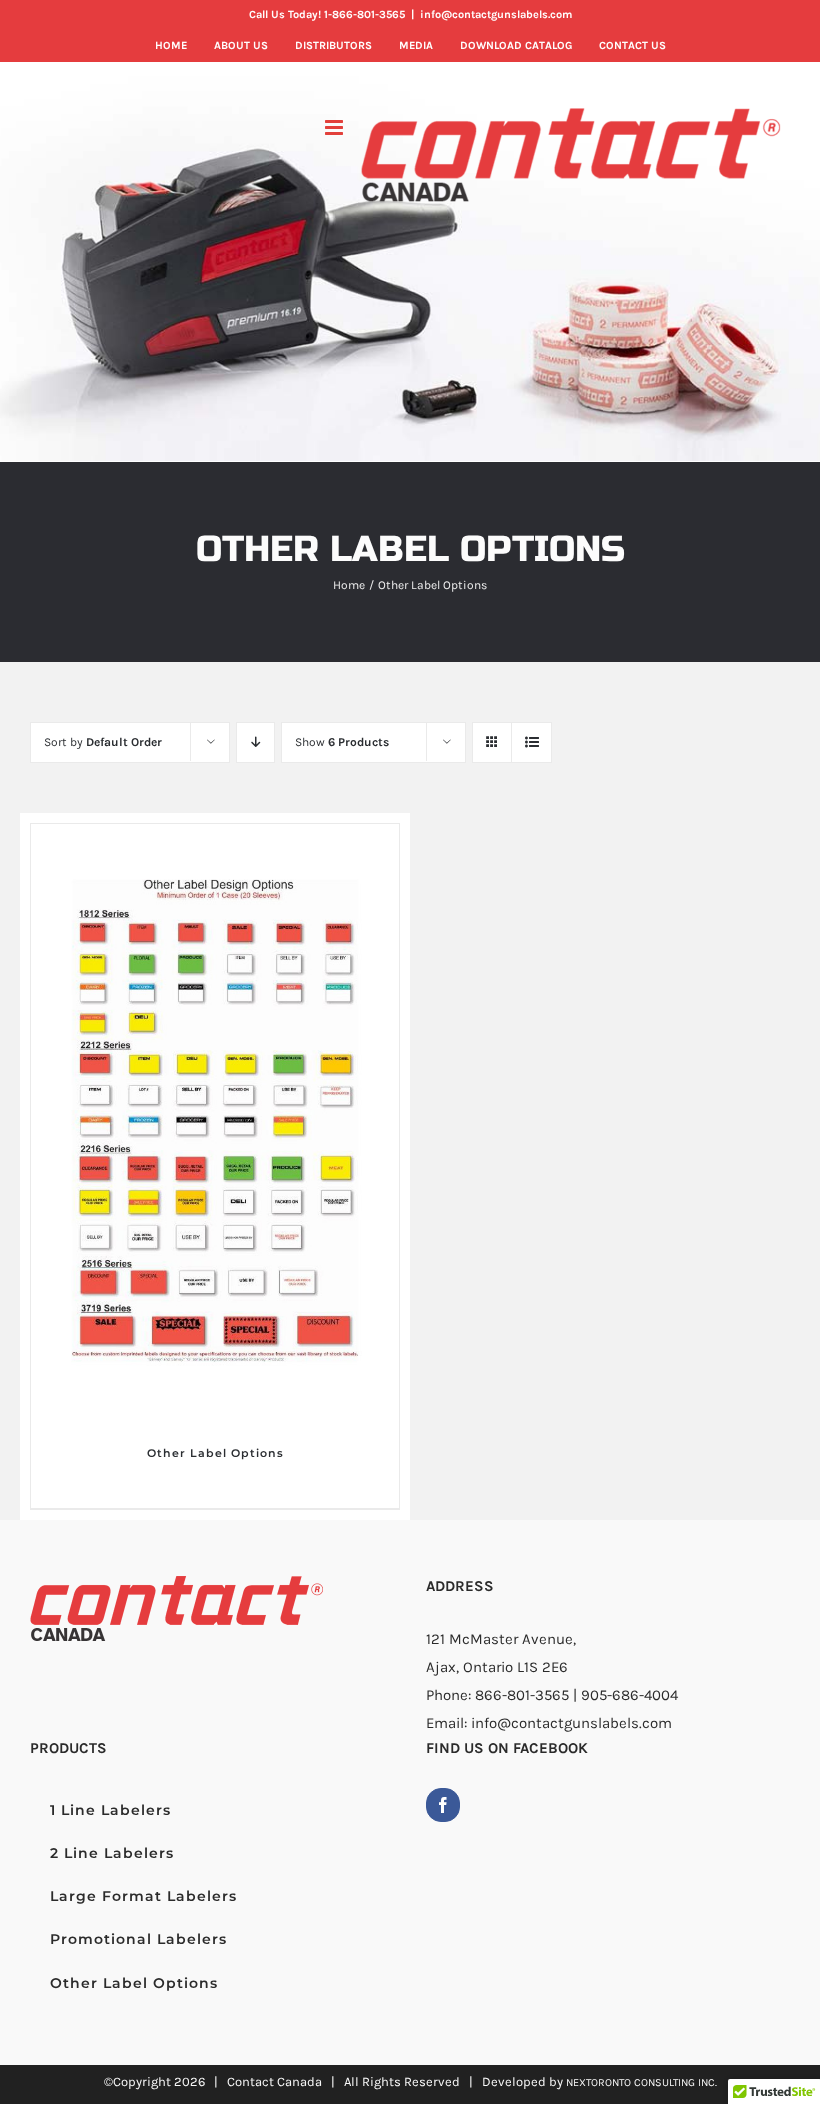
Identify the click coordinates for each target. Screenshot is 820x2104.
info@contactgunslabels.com (496, 14)
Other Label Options (215, 1453)
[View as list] (531, 742)
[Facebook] (443, 1805)
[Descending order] (255, 742)
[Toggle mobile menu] (335, 127)
